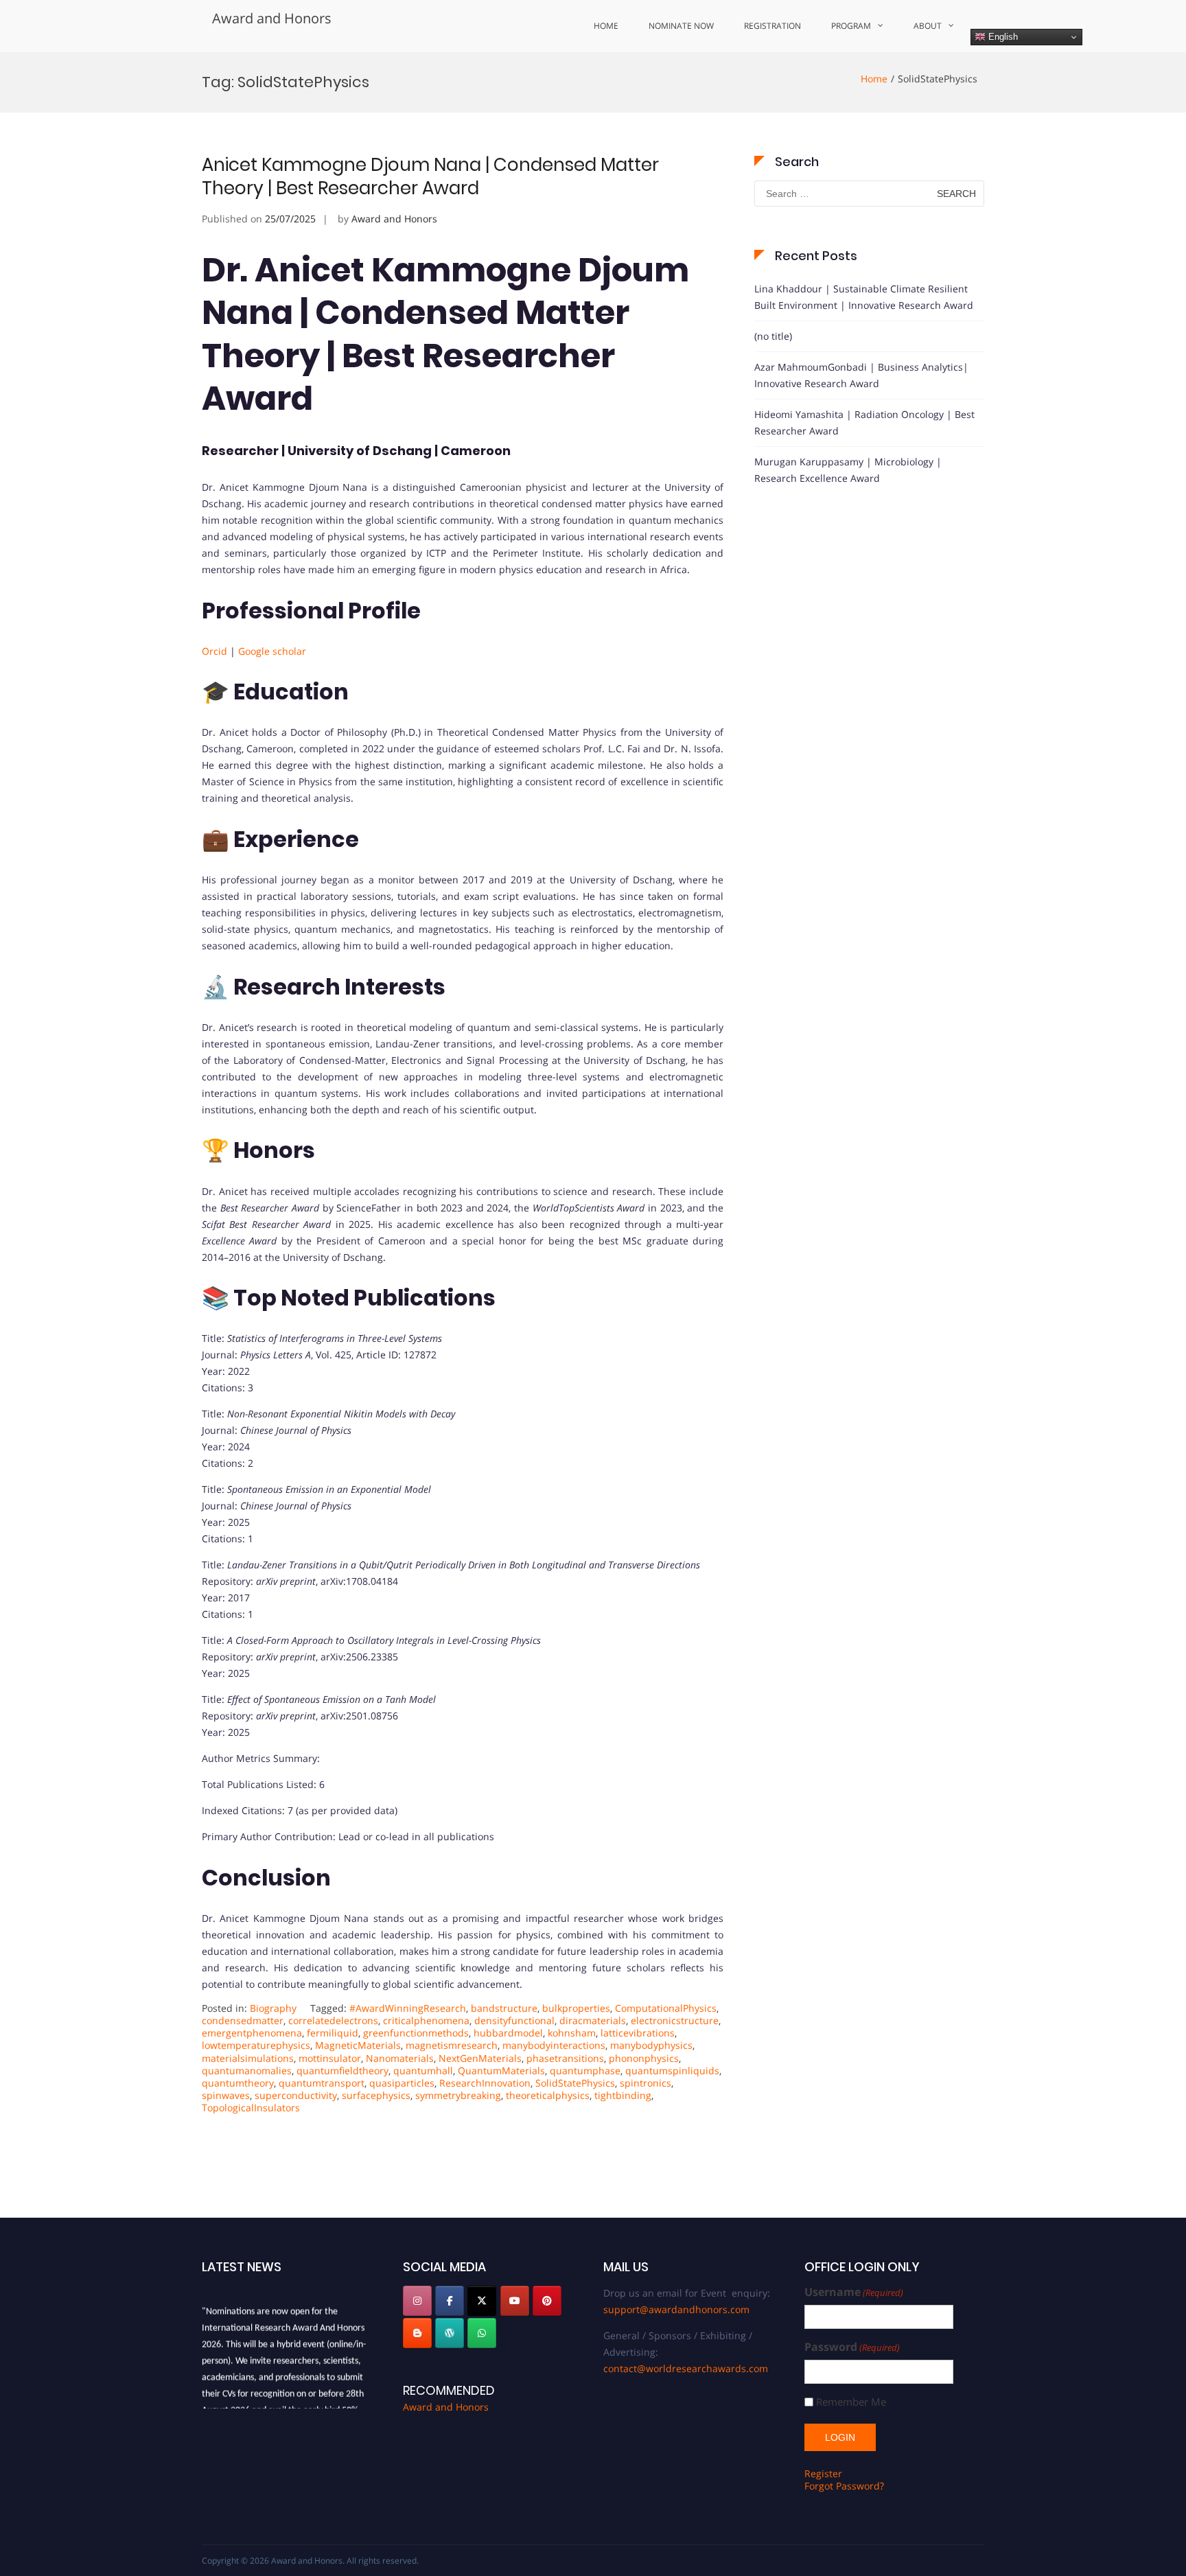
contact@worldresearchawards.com (686, 2368)
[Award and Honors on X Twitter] (482, 2301)
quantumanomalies (247, 2070)
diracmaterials (593, 2020)
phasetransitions (565, 2058)
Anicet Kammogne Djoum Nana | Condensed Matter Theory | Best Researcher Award (430, 176)
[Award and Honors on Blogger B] (417, 2333)
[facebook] (450, 2301)
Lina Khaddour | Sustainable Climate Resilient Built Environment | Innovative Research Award (864, 297)
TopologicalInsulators (251, 2108)
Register (823, 2473)
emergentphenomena (252, 2033)
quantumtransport (322, 2083)
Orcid (214, 651)
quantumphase (585, 2070)
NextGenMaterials (480, 2058)
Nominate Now (681, 26)
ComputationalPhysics (666, 2008)
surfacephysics (376, 2095)
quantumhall (423, 2070)
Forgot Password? (844, 2486)
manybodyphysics (651, 2045)
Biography (273, 2008)
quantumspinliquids (672, 2070)
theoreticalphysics (548, 2095)
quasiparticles (402, 2083)
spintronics (646, 2083)
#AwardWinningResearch (408, 2008)
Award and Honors (272, 18)
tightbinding (623, 2095)
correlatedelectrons (333, 2020)
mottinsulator (330, 2058)
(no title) (773, 336)
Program (851, 26)
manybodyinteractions (554, 2045)
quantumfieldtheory (342, 2070)
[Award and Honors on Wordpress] (450, 2333)
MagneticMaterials (358, 2045)
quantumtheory (238, 2083)
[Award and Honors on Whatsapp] (482, 2333)
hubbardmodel (508, 2033)
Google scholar (274, 651)
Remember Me (851, 2402)
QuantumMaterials (501, 2070)
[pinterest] (547, 2301)
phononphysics (644, 2058)
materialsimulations (248, 2058)
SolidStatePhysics (575, 2083)
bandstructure (504, 2008)
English (1002, 37)
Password (852, 2347)
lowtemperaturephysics (256, 2045)
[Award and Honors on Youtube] (515, 2301)
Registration (772, 26)
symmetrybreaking (458, 2095)
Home (606, 26)
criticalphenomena (426, 2020)
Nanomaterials (400, 2058)
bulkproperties (576, 2008)
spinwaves (226, 2095)
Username (854, 2292)
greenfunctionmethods (416, 2033)
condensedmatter (243, 2020)
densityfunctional (514, 2020)
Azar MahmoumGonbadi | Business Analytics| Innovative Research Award (861, 375)
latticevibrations (638, 2033)
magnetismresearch (452, 2045)
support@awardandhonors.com (676, 2309)
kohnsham (572, 2033)
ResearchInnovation (485, 2083)
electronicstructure (675, 2020)
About (928, 26)
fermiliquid (333, 2033)
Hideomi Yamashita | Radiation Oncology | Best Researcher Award (864, 422)
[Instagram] (417, 2301)
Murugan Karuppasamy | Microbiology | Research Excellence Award (848, 470)
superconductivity (296, 2095)
